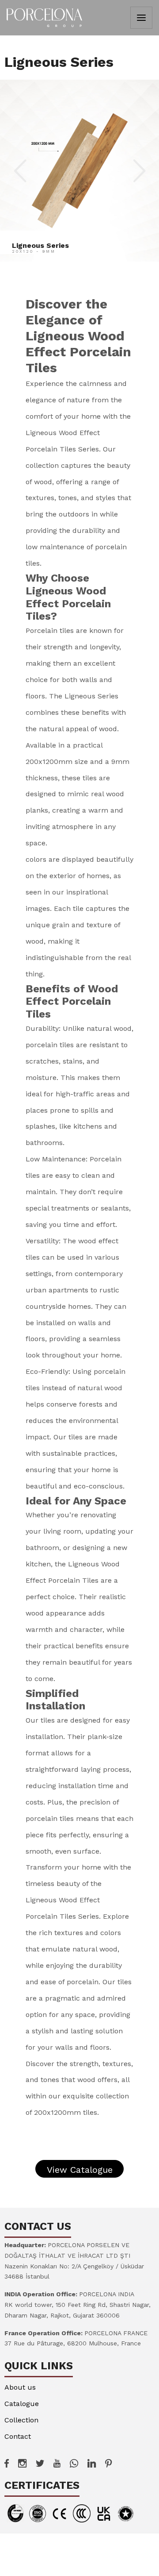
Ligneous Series (40, 245)
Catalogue (22, 2404)
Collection (21, 2420)
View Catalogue (80, 2170)
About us (20, 2387)
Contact (18, 2436)
